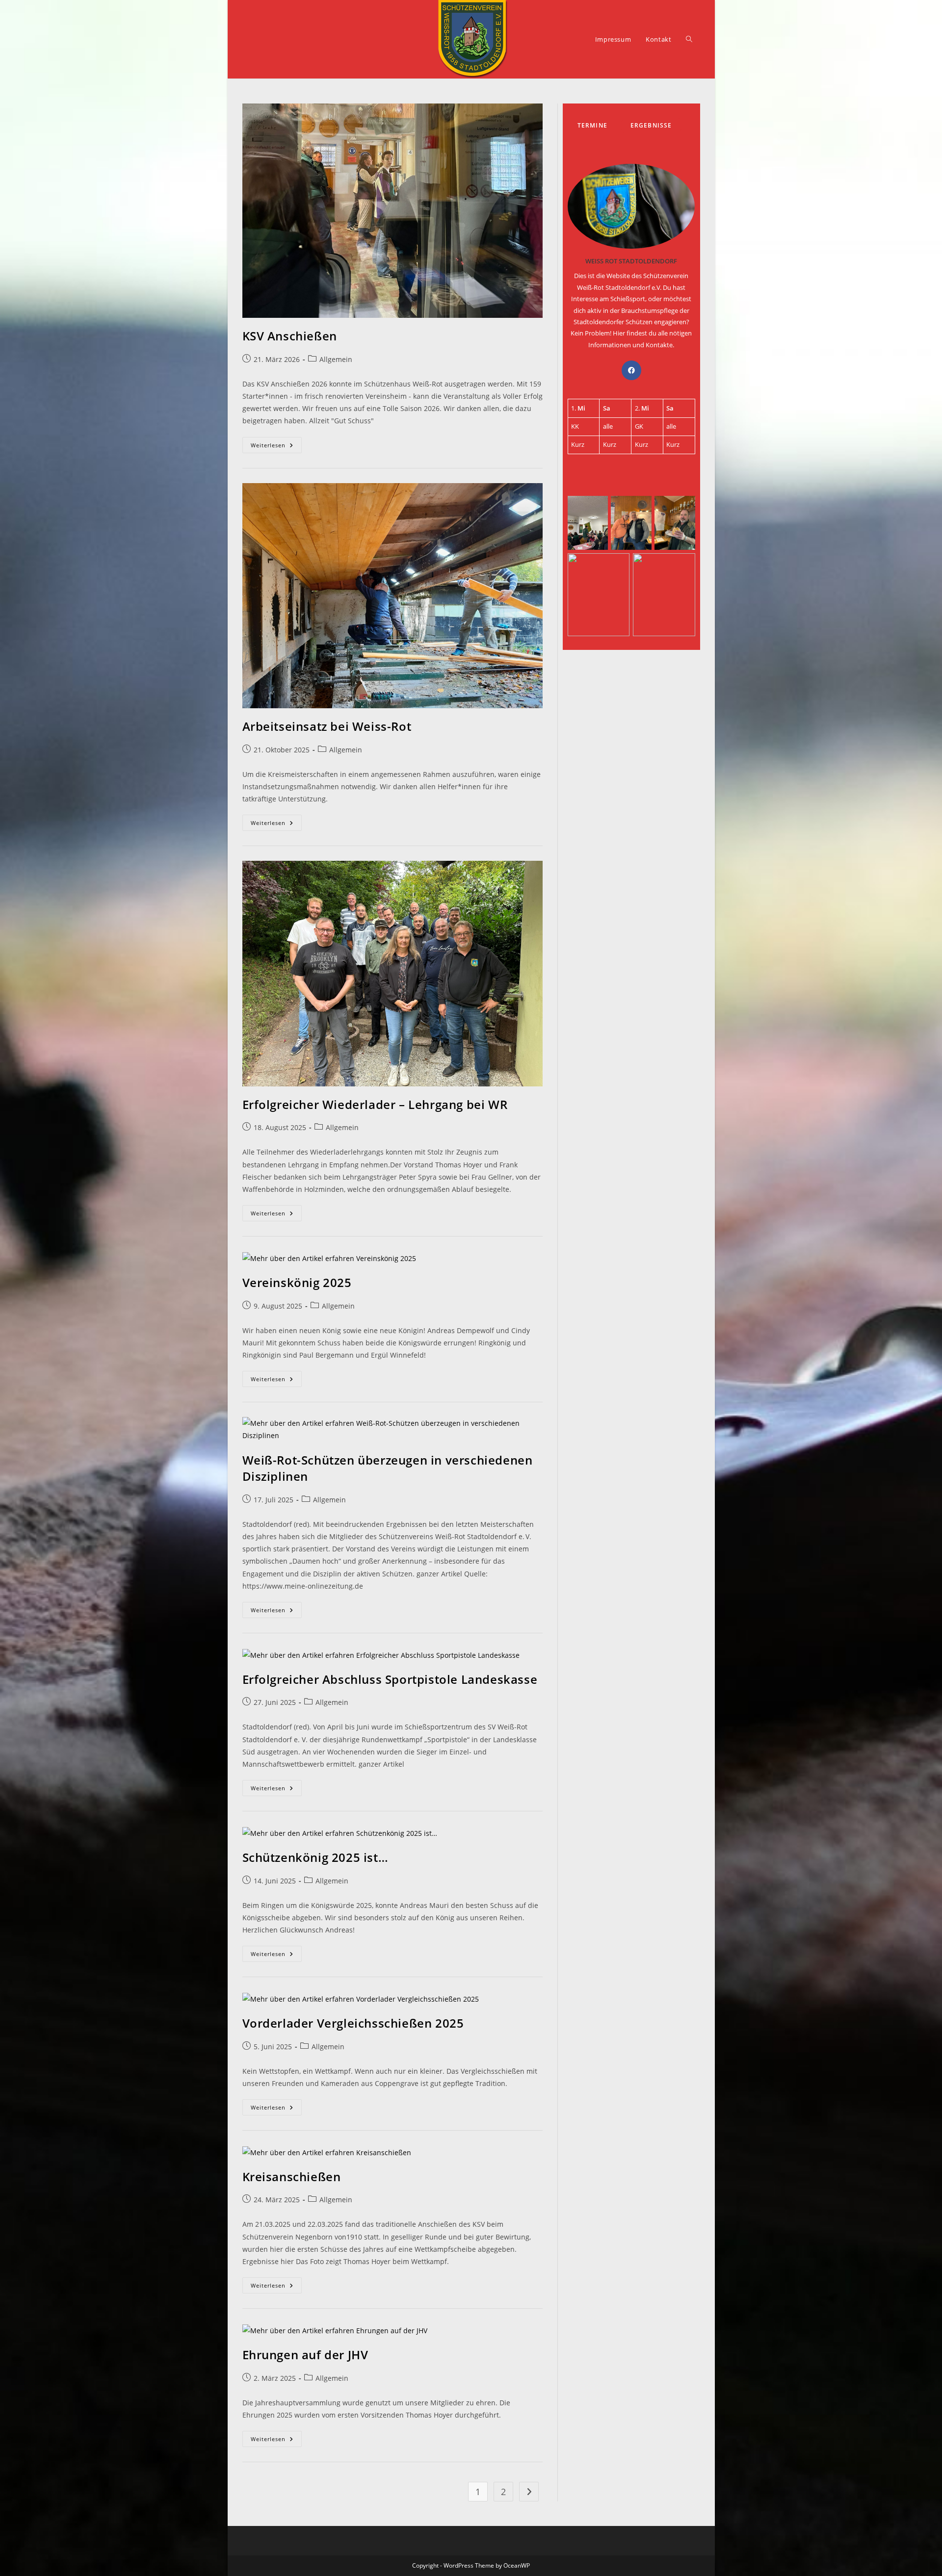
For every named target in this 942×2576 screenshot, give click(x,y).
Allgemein (336, 359)
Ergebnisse (651, 125)
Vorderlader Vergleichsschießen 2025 (353, 2023)
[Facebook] (631, 370)
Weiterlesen (276, 447)
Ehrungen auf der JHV (305, 2355)
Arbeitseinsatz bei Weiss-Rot (327, 726)
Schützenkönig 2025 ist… (315, 1857)
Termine (592, 125)
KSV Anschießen (290, 336)
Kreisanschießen (292, 2177)
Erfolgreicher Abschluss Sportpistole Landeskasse (390, 1679)
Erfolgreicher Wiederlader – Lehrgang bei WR (375, 1104)
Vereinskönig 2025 (297, 1282)
